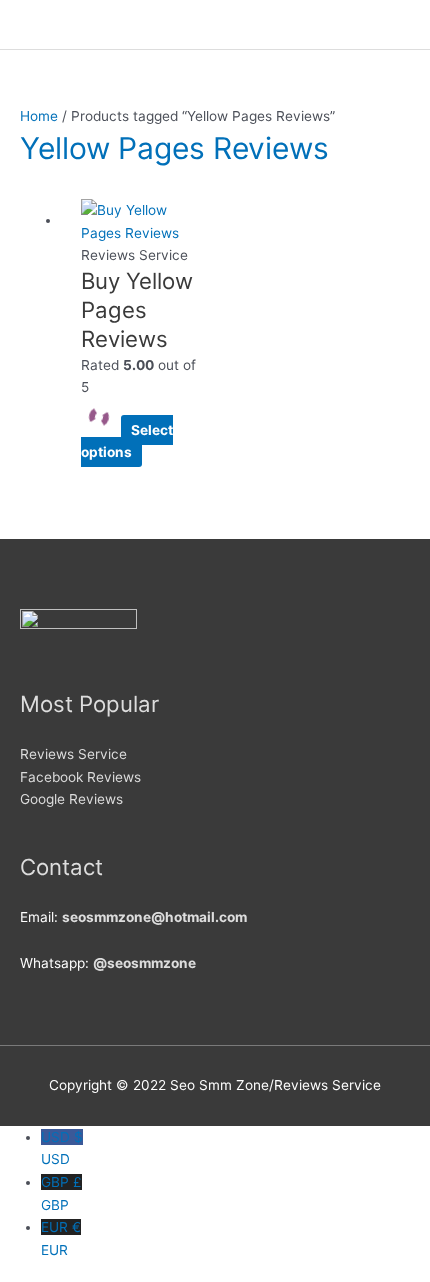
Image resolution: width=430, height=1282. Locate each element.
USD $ (62, 1148)
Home (39, 116)
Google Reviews (71, 799)
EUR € (61, 1238)
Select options (127, 441)
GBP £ (61, 1193)
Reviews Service (73, 754)
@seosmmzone (144, 963)
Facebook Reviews (80, 777)
